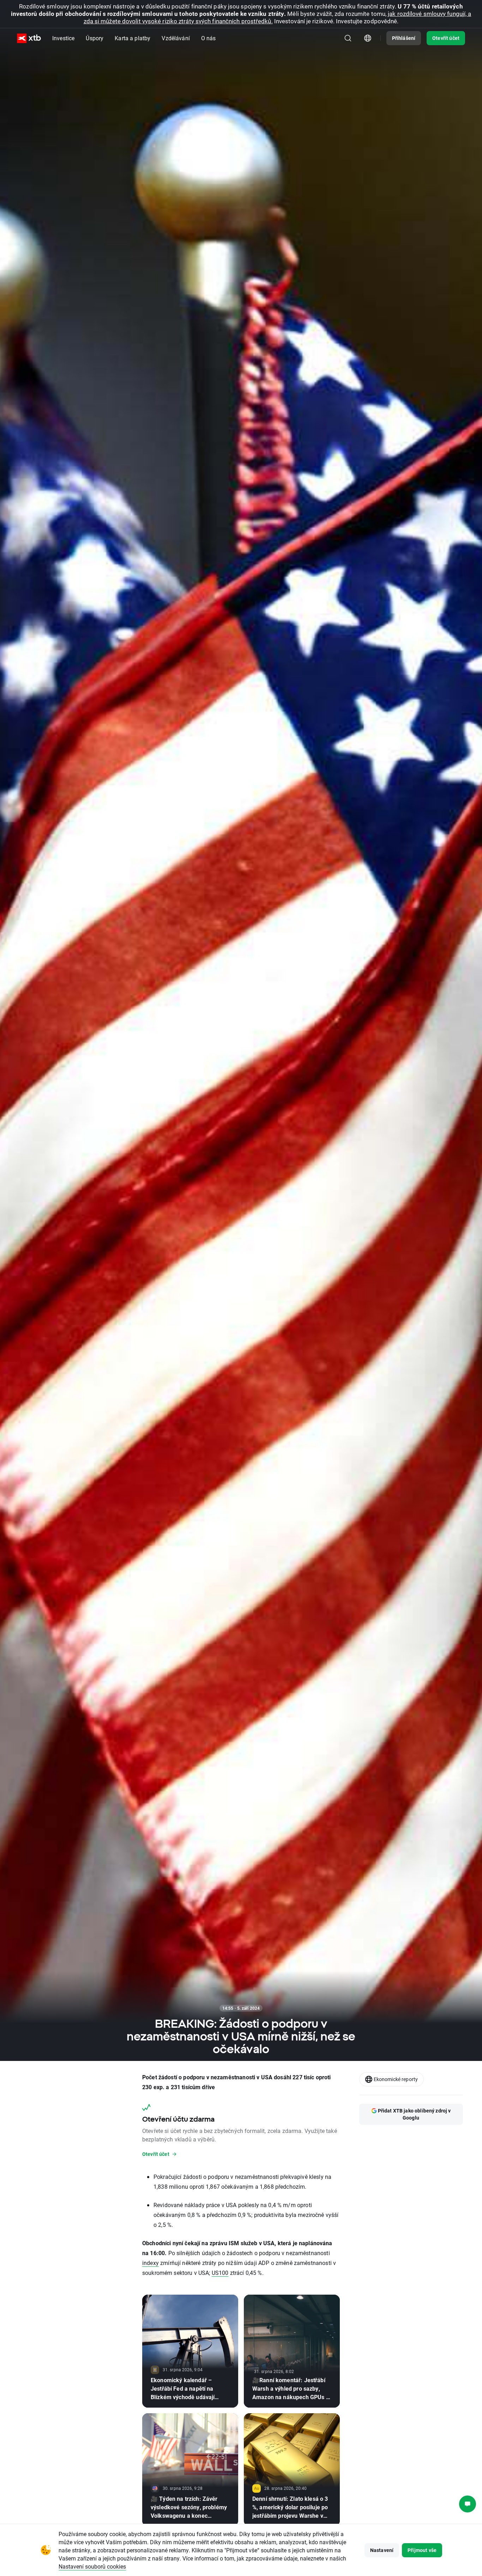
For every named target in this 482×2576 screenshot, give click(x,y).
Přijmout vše (422, 2550)
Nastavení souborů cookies (92, 2566)
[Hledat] (348, 38)
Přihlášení (404, 38)
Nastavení (382, 2550)
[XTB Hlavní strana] (29, 38)
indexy (150, 2263)
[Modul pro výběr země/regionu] (368, 38)
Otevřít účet (446, 38)
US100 (220, 2273)
